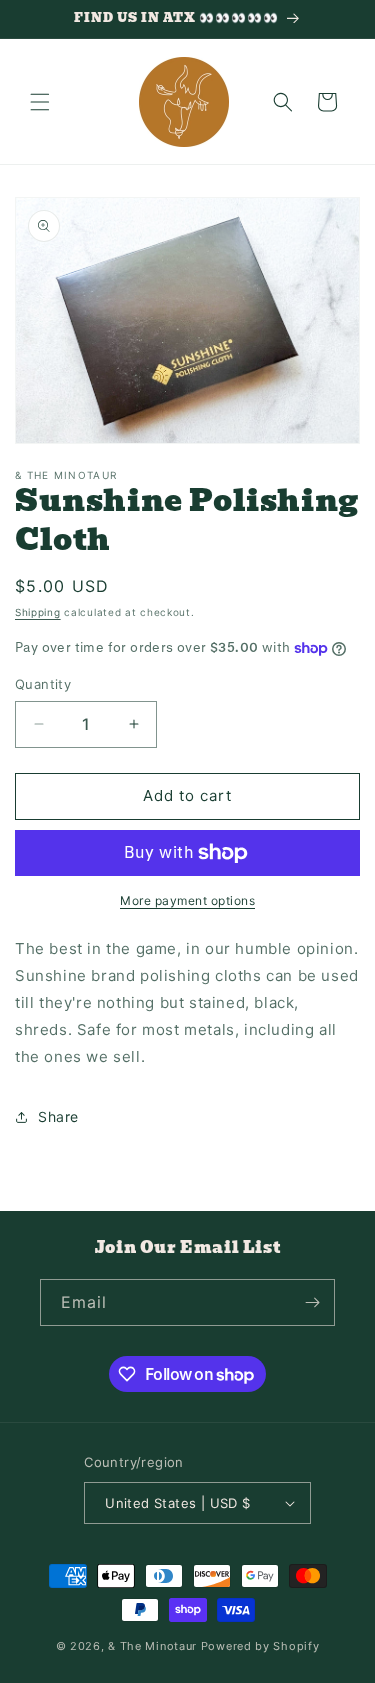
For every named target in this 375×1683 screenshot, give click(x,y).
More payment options (187, 900)
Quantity (43, 684)
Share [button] (58, 1116)
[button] (40, 102)
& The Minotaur (152, 1646)
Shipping (38, 612)
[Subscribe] (312, 1302)
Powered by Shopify (260, 1646)
